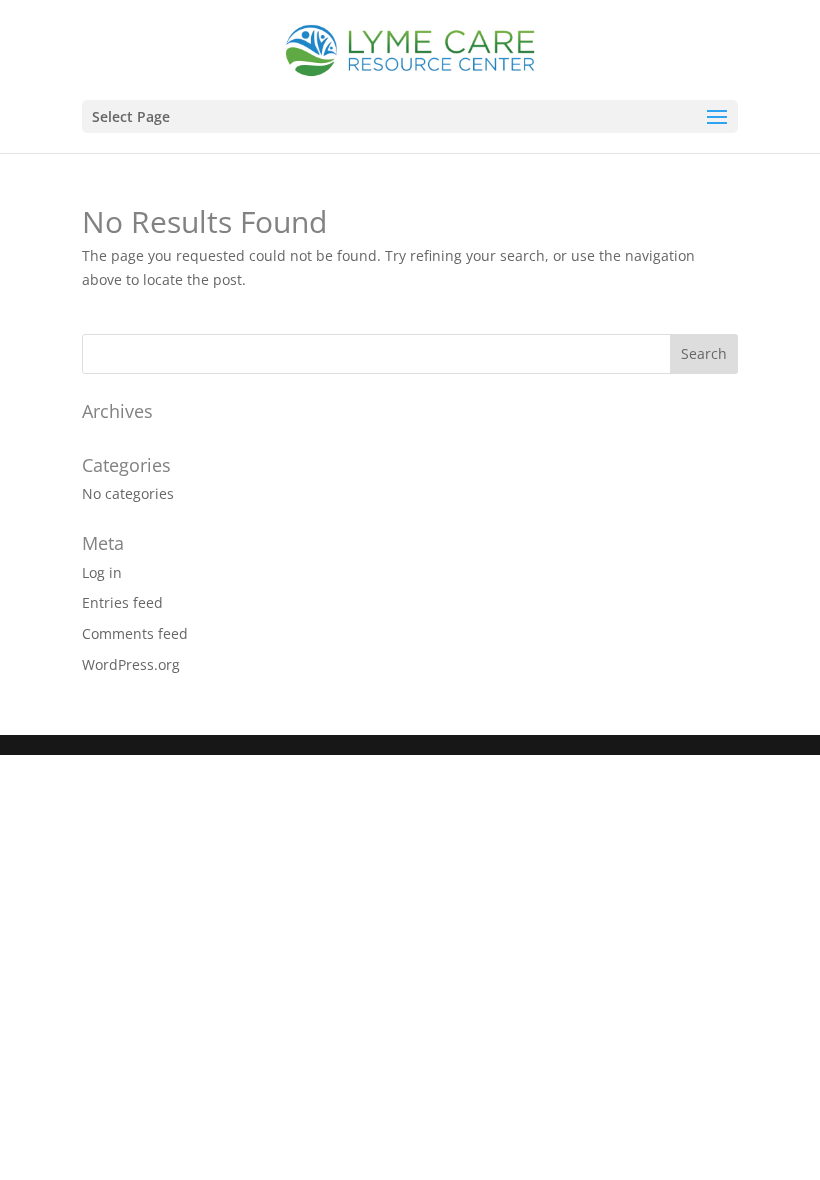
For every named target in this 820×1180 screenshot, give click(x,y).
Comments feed (135, 633)
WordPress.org (131, 664)
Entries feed (122, 602)
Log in (102, 572)
